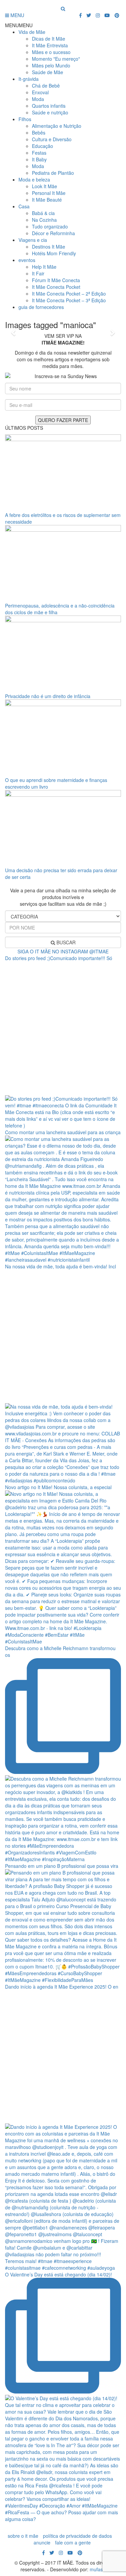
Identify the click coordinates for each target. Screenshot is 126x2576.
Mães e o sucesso (51, 52)
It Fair (38, 273)
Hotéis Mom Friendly (54, 253)
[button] (19, 25)
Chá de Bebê (46, 86)
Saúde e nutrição (50, 112)
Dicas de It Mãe (49, 39)
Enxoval (40, 92)
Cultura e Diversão (52, 139)
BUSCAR (65, 942)
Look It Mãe (45, 186)
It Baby (39, 159)
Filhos (25, 119)
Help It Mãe (44, 267)
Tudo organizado (50, 226)
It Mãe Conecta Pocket (56, 287)
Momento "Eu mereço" (56, 59)
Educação (43, 146)
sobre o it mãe (23, 2536)
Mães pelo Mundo (51, 65)
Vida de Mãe (32, 32)
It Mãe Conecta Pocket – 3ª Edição (69, 300)
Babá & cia (43, 213)
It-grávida (29, 79)
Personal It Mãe (49, 193)
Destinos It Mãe (49, 247)
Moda (38, 99)
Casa (24, 206)
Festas (39, 153)
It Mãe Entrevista (50, 45)
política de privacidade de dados (77, 2536)
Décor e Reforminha (53, 233)
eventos (27, 260)
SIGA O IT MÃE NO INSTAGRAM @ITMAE (63, 951)
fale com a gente (73, 2542)
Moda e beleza (34, 179)
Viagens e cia (33, 240)
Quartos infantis (49, 106)
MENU (17, 15)
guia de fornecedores (41, 307)
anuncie (42, 2542)
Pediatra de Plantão (53, 173)
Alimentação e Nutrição (57, 126)
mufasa (98, 2569)
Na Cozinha (44, 220)
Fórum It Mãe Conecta (56, 280)
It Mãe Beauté (47, 200)
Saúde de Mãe (48, 72)
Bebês (39, 133)
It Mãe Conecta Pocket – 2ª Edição (69, 294)
